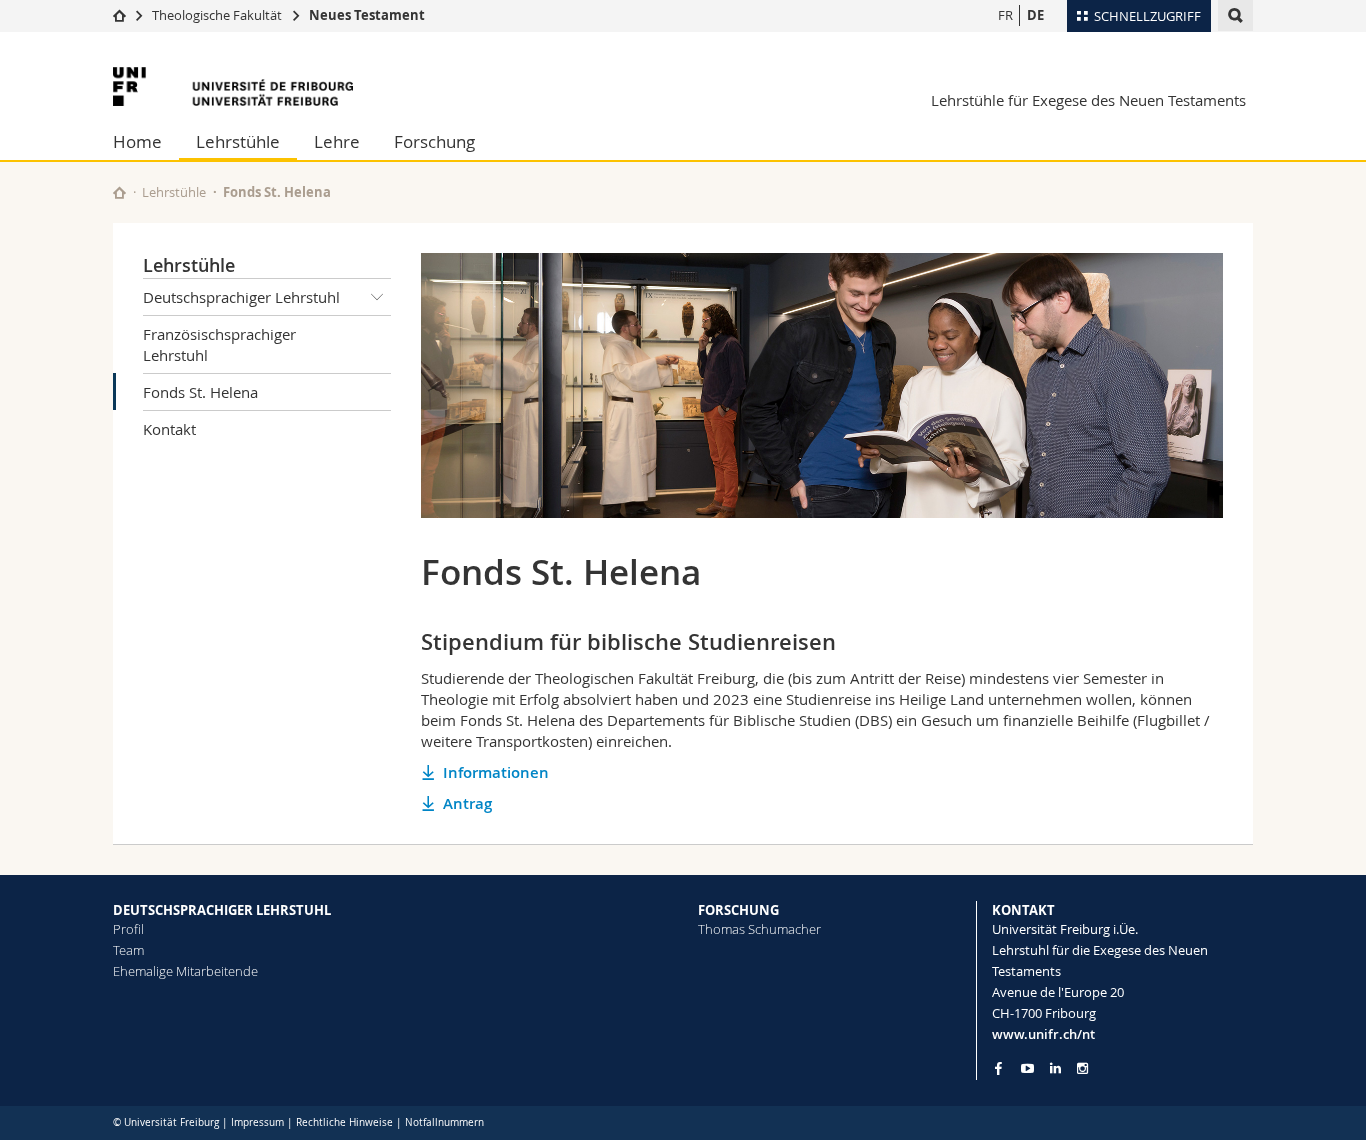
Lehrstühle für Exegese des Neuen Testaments (1088, 100)
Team (128, 950)
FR (1005, 15)
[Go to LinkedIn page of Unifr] (1055, 1068)
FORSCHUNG (738, 910)
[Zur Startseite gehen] (119, 15)
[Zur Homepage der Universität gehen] (233, 86)
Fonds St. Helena (200, 392)
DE (1035, 15)
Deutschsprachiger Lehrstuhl (241, 297)
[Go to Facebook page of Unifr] (998, 1068)
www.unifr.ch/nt (1043, 1034)
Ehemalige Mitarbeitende (185, 971)
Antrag (467, 803)
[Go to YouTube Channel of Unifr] (1027, 1068)
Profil (128, 929)
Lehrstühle (238, 141)
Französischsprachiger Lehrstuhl (219, 344)
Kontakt (169, 429)
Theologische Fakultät (217, 15)
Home (137, 141)
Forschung (434, 141)
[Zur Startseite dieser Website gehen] (119, 192)
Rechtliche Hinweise (344, 1122)
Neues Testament (367, 15)
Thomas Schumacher (759, 929)
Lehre (337, 141)
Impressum (257, 1122)
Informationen (496, 772)
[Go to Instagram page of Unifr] (1082, 1068)
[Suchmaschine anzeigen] (1235, 15)
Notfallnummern (444, 1122)
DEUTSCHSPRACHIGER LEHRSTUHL (222, 910)
